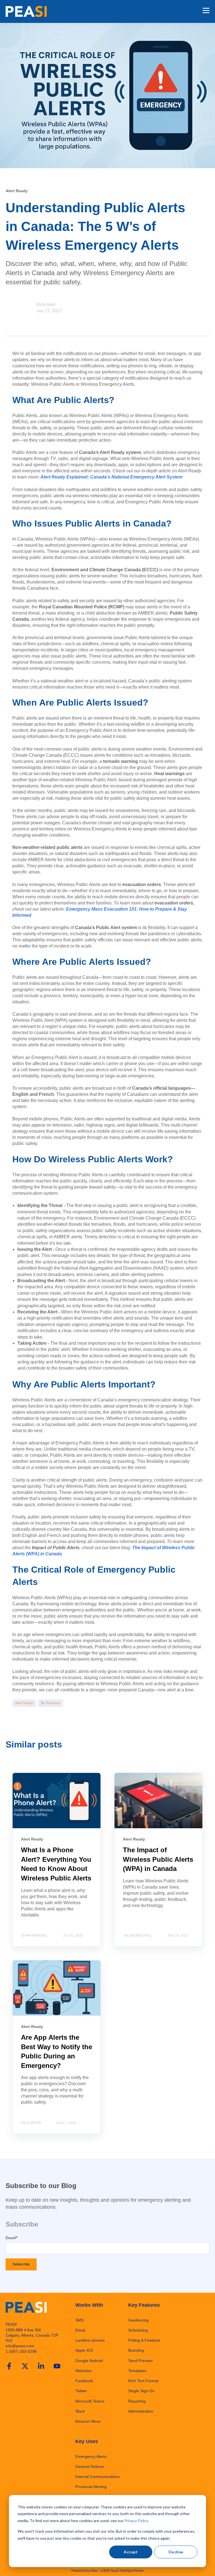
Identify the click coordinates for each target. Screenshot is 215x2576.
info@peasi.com (20, 2346)
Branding (136, 2350)
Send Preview (140, 2361)
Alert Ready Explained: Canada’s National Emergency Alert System (111, 477)
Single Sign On (141, 2391)
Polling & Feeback (144, 2340)
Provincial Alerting (91, 2487)
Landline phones (90, 2340)
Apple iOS (84, 2350)
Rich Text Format (143, 2381)
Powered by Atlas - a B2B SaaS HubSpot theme (107, 2571)
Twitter (81, 2391)
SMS (80, 2320)
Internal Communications (97, 2477)
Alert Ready (24, 1703)
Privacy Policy (136, 2521)
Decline (176, 2552)
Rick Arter (46, 305)
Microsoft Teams (90, 2401)
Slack (80, 2411)
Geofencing (138, 2320)
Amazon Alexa (88, 2421)
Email (80, 2330)
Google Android (89, 2361)
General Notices (90, 2467)
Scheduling (138, 2330)
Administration (141, 2411)
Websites (83, 2371)
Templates (137, 2371)
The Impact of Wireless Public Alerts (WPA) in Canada (158, 1859)
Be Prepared (51, 1703)
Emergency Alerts (91, 2456)
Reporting (137, 2401)
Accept (131, 2552)
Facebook (84, 2381)
